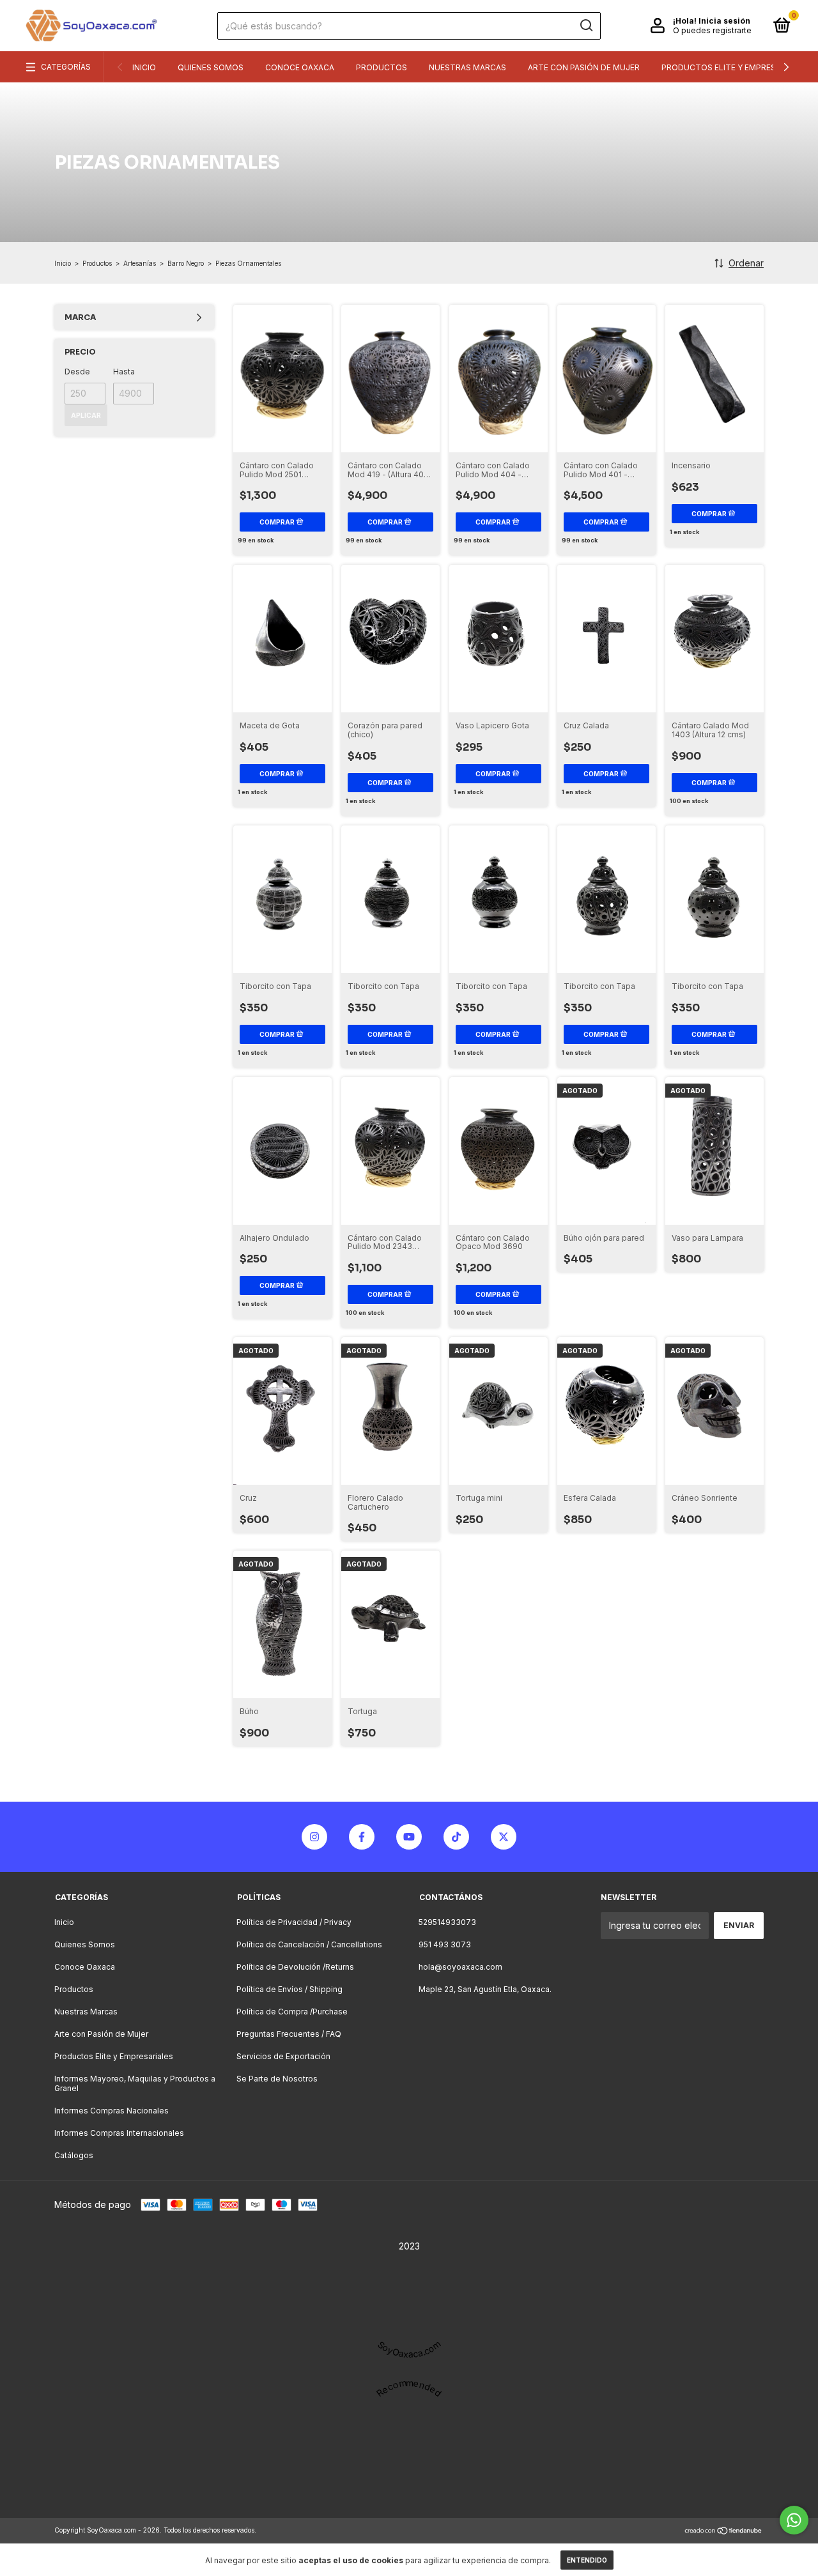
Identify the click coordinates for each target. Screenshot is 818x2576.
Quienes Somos (211, 67)
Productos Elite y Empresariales (734, 67)
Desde (77, 372)
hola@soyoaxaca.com (460, 1967)
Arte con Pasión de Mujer (584, 67)
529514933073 (447, 1922)
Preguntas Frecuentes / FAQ (289, 2034)
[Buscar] (586, 26)
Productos (382, 67)
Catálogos (74, 2155)
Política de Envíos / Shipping (289, 1989)
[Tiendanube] (724, 2532)
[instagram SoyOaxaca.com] (314, 1837)
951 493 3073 (445, 1944)
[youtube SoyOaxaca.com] (409, 1837)
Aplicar (86, 415)
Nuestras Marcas (467, 67)
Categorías (66, 67)
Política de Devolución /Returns (295, 1967)
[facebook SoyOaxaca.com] (362, 1837)
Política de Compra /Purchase (292, 2012)
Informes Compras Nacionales (112, 2111)
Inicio (144, 67)
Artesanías (140, 263)
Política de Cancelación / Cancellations (309, 1944)
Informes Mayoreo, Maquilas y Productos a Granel (135, 2083)
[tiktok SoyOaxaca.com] (456, 1837)
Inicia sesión (724, 21)
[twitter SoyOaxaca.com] (504, 1837)
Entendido (587, 2560)
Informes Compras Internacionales (119, 2133)
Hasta (124, 372)
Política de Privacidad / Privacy (294, 1922)
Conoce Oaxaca (300, 67)
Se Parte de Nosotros (277, 2079)
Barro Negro (186, 263)
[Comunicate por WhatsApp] (794, 2520)
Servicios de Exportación (283, 2056)
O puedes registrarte (712, 30)
